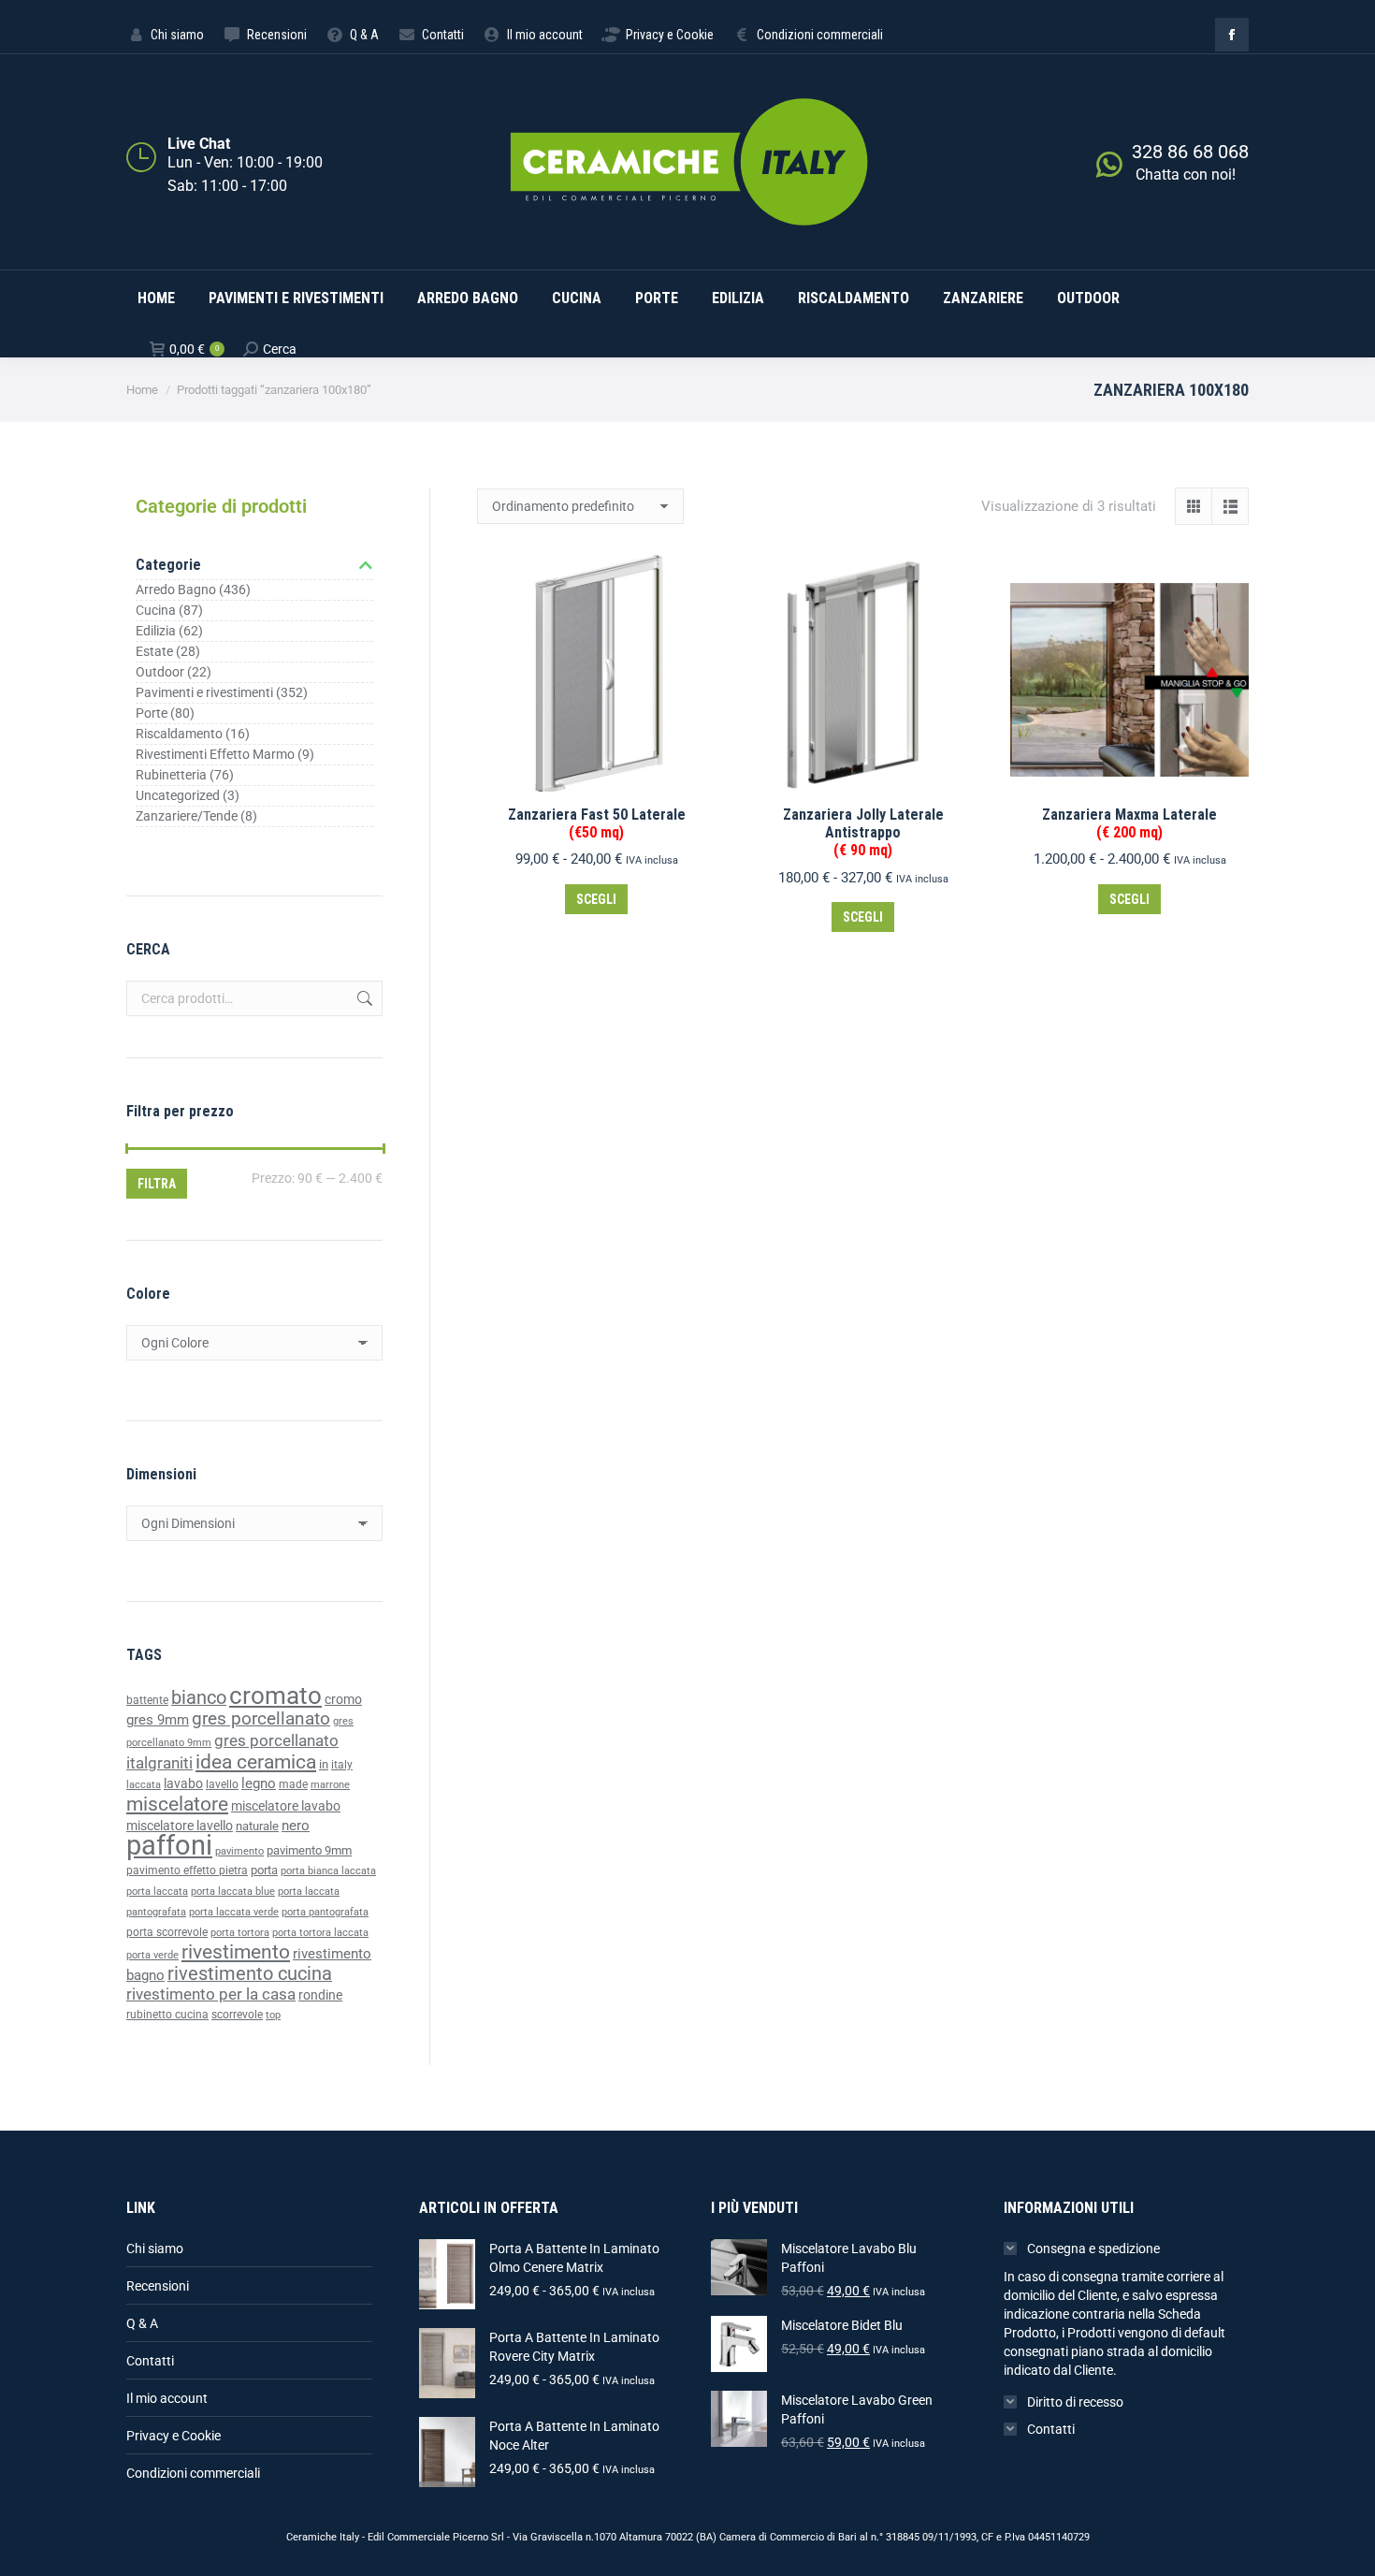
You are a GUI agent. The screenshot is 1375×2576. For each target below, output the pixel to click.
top (273, 2015)
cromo (343, 1699)
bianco (199, 1698)
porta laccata (157, 1892)
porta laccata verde (234, 1912)
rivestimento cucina (250, 1974)
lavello (222, 1784)
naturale (257, 1826)
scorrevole (237, 2015)
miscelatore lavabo (286, 1806)
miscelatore (177, 1804)
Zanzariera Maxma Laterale (1129, 823)
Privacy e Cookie (174, 2436)
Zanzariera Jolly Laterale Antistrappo (863, 832)
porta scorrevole (167, 1932)
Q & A (142, 2323)
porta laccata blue (233, 1892)
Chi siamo (155, 2249)
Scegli (596, 899)
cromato (275, 1696)
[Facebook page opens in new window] (1232, 35)
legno (259, 1783)
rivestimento (236, 1951)
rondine (320, 1995)
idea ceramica (256, 1762)
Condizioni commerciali (193, 2473)
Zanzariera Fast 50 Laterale (597, 823)
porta (264, 1870)
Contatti (150, 2361)
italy (342, 1765)
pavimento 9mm (309, 1850)
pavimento (239, 1851)
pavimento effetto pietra (187, 1870)
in (324, 1764)
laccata (144, 1785)
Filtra (157, 1184)
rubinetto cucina (167, 2015)
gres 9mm (158, 1720)
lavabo (183, 1784)
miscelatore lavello (180, 1826)
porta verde (152, 1955)
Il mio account (167, 2398)
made (293, 1784)
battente (147, 1700)
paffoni (169, 1845)
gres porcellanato (261, 1718)
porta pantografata (325, 1912)
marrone (330, 1785)
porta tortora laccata (320, 1933)
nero (296, 1826)
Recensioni (158, 2286)
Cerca (363, 998)
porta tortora (240, 1933)
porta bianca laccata (328, 1871)
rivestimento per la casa (211, 1994)
